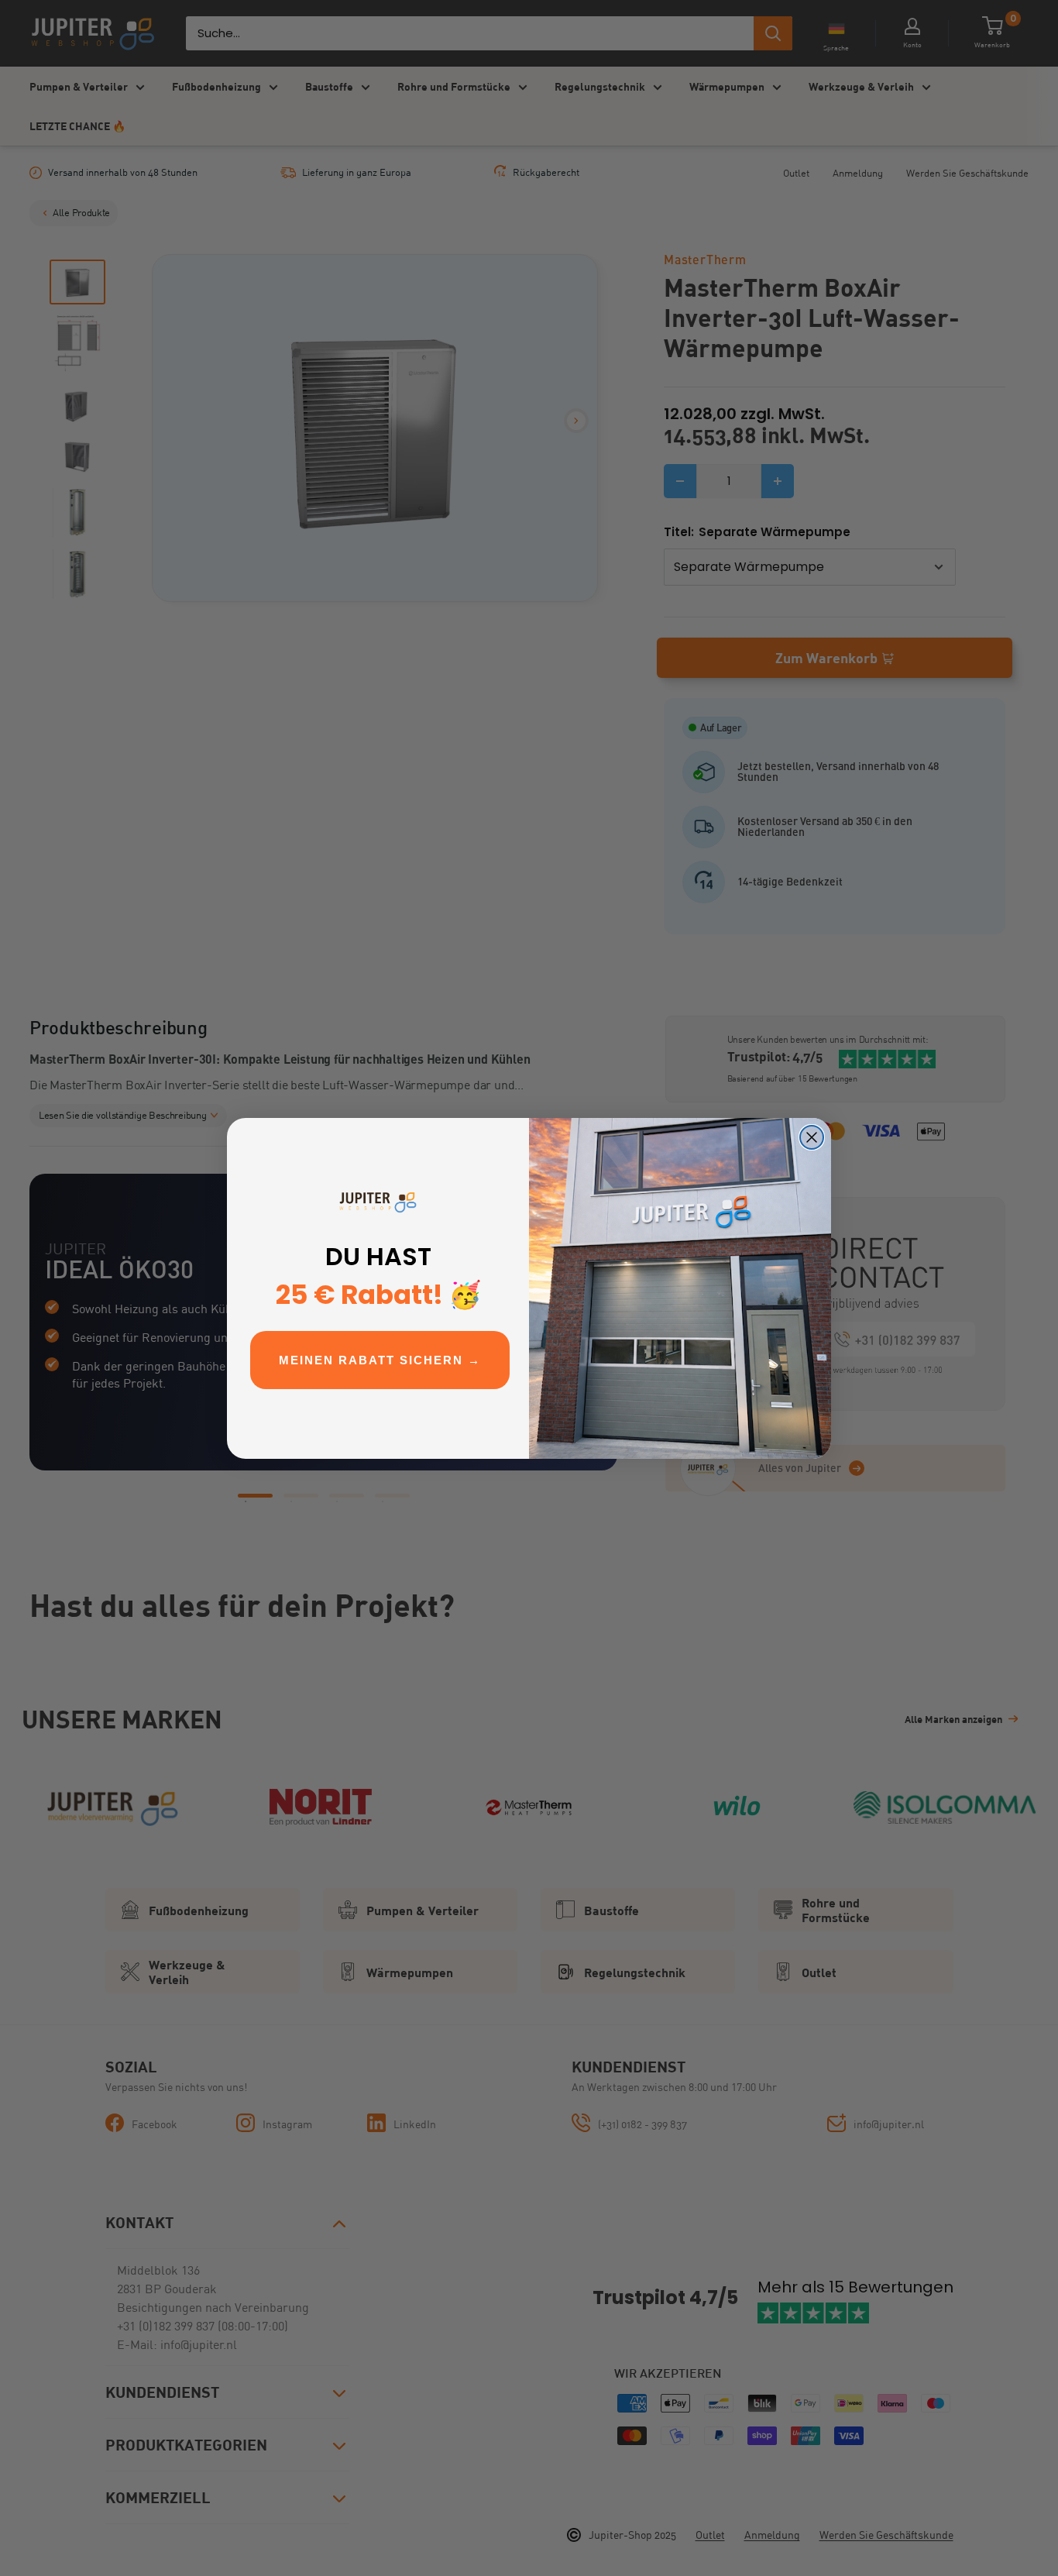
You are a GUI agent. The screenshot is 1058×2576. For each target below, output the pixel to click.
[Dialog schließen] (812, 1137)
